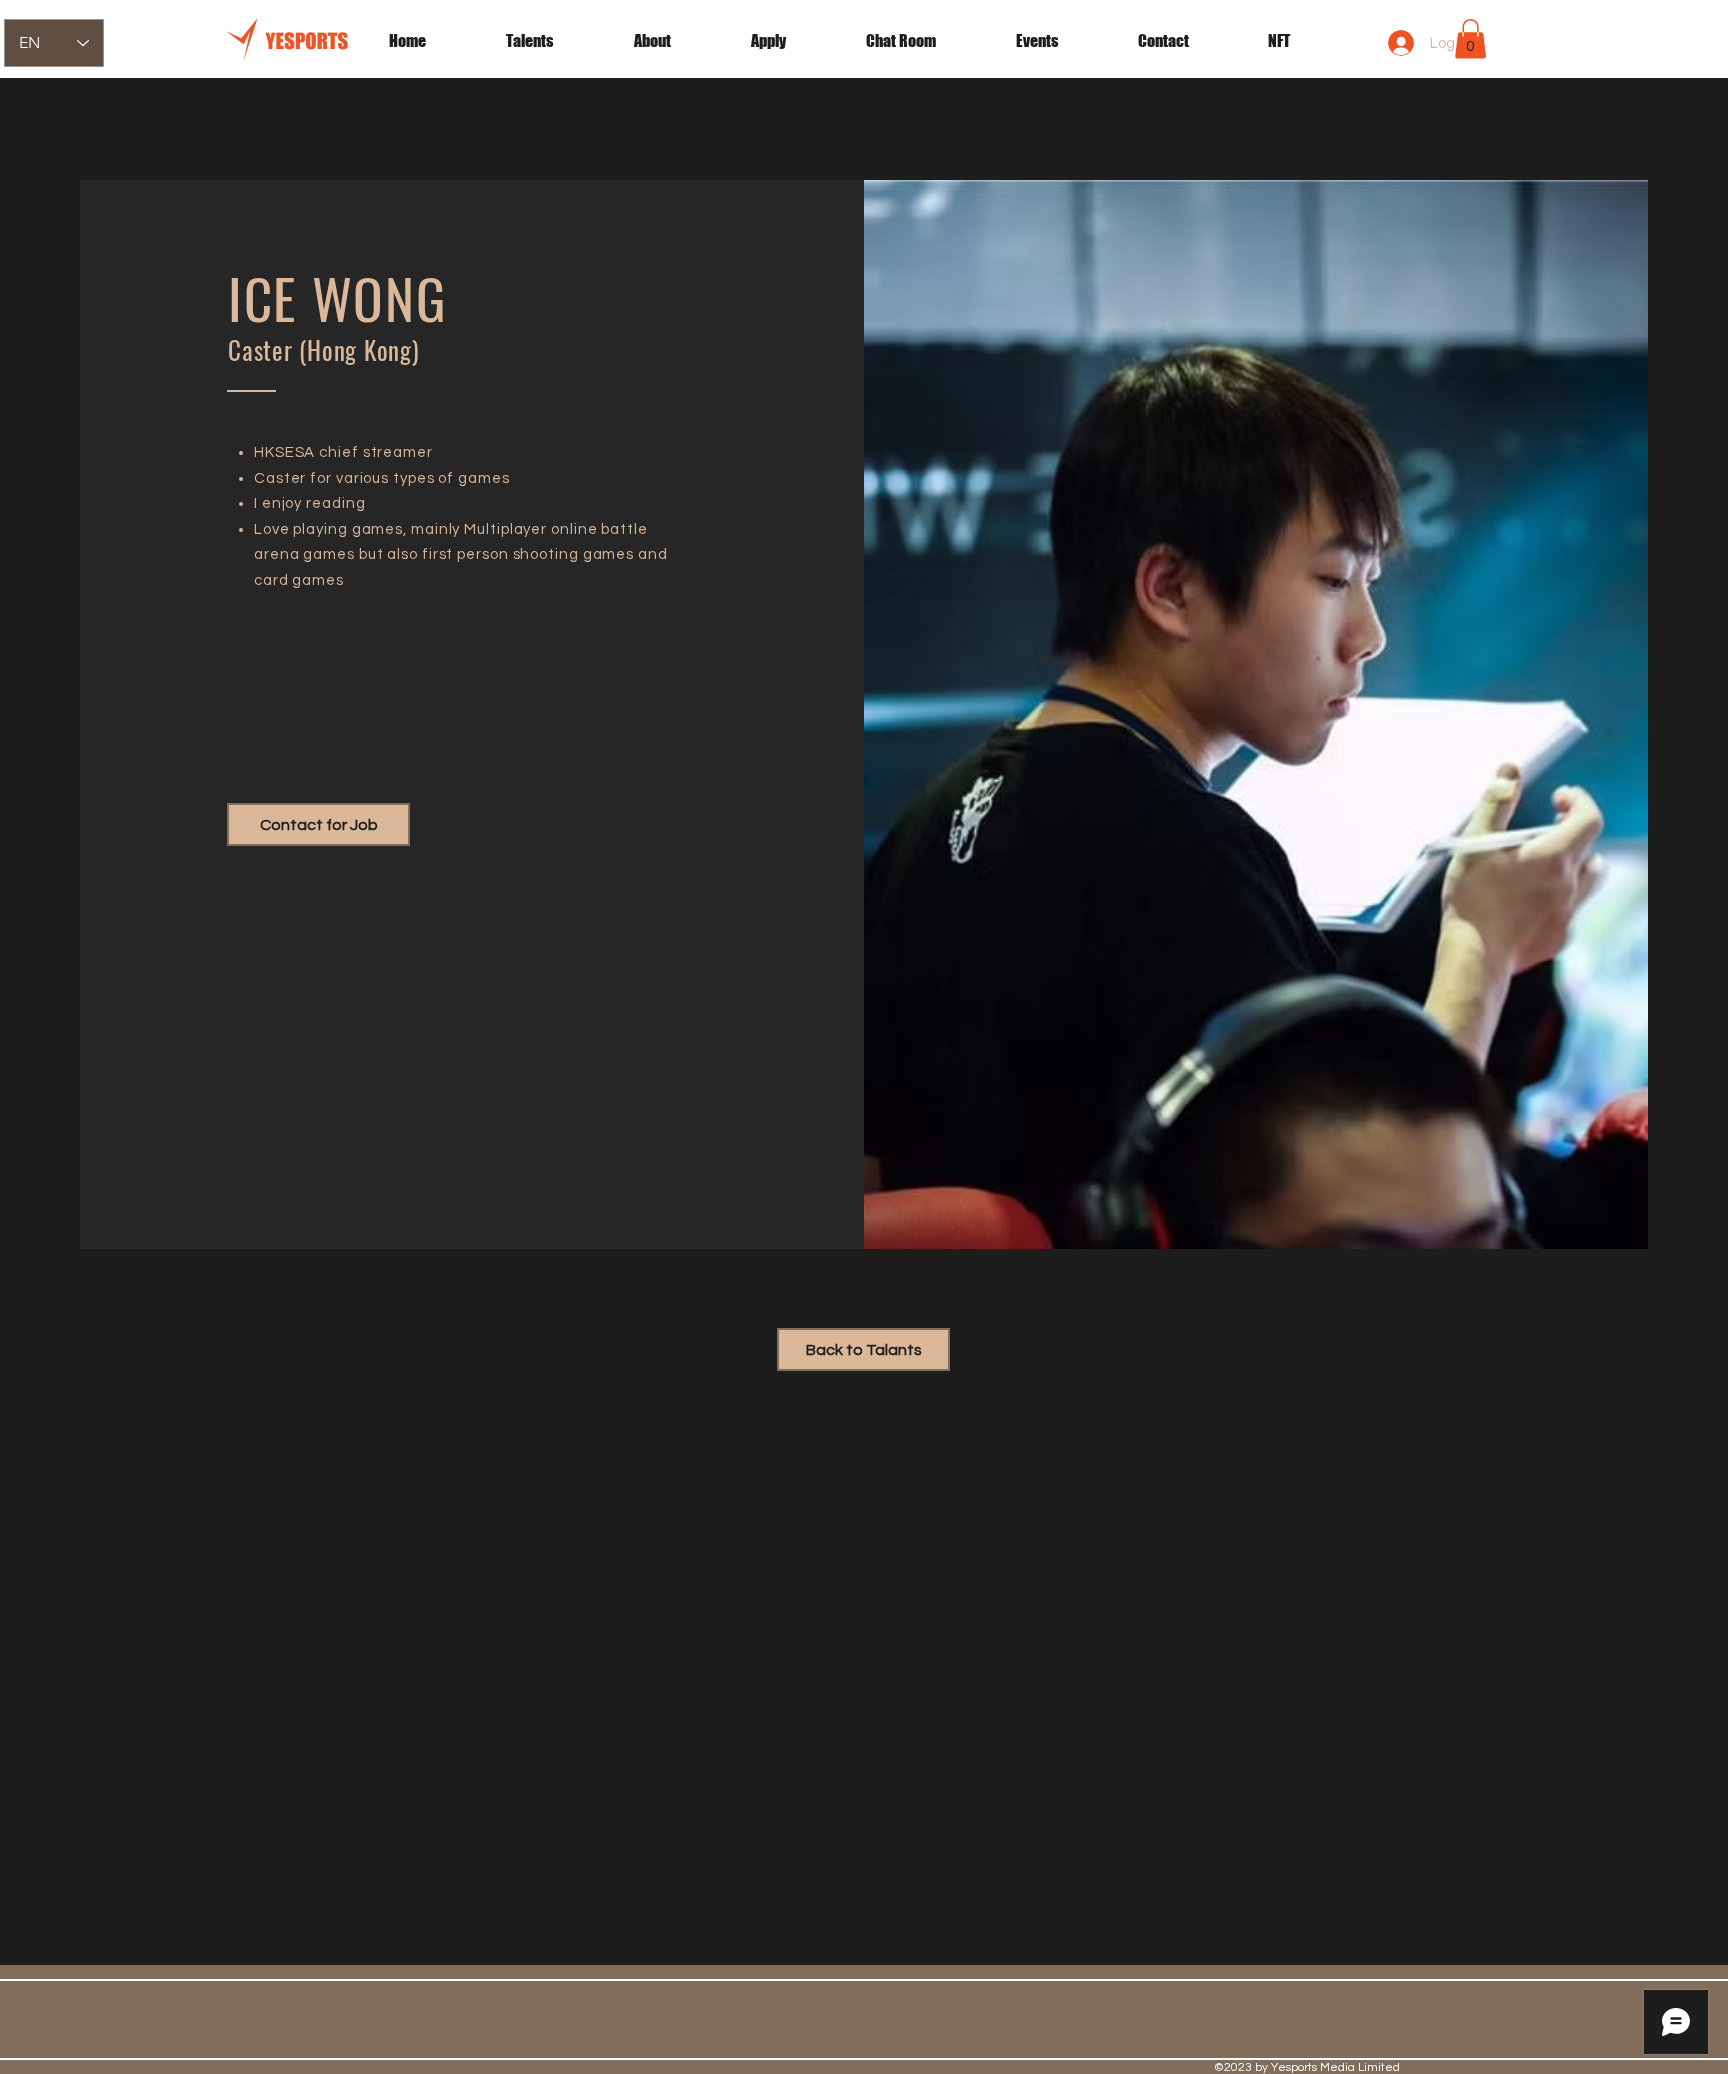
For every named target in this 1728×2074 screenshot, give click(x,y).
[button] (1062, 41)
